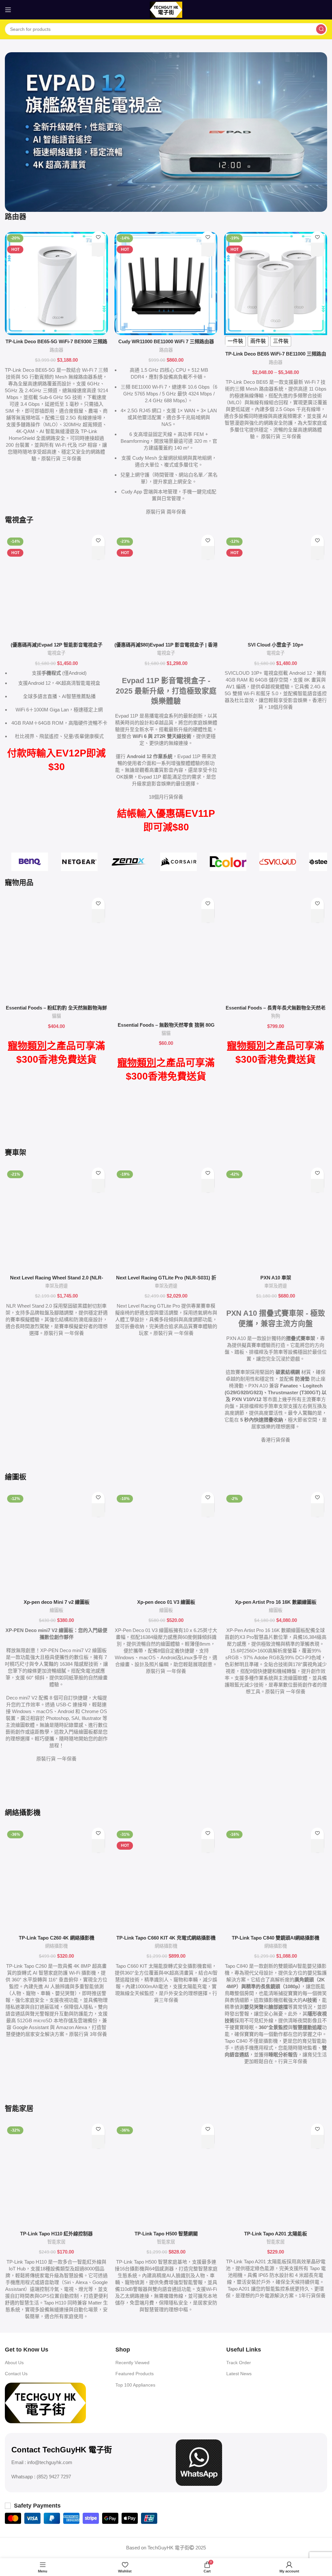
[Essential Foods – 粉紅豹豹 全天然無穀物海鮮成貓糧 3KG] (56, 950)
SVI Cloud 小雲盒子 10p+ (276, 645)
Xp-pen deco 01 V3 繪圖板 (166, 1602)
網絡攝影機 (56, 1946)
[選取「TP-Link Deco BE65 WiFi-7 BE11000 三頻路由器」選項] (317, 249)
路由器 (56, 350)
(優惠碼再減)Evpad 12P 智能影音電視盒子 (57, 645)
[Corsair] (178, 862)
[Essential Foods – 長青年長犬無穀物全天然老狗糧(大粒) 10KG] (276, 950)
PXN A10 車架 (276, 1278)
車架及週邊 (56, 1286)
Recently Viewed (132, 2363)
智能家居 (56, 2242)
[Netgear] (79, 862)
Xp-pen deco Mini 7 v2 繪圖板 (57, 1602)
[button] (98, 249)
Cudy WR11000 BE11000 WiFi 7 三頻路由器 (166, 341)
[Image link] (45, 2402)
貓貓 (56, 1016)
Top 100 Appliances (135, 2385)
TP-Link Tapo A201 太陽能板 (276, 2234)
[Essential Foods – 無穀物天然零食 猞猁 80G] (166, 958)
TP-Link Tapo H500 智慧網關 (166, 2234)
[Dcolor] (228, 862)
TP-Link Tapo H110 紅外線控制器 (56, 2234)
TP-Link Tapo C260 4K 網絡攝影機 (57, 1938)
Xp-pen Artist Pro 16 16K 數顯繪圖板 (276, 1602)
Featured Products (135, 2374)
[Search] (321, 29)
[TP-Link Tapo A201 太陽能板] (276, 2176)
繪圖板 (56, 1610)
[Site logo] (166, 9)
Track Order (239, 2363)
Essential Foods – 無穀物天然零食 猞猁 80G (166, 1025)
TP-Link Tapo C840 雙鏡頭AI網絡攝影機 (276, 1938)
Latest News (239, 2374)
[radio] (235, 341)
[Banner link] (166, 132)
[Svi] (278, 862)
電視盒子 (56, 653)
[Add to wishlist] (98, 237)
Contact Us (16, 2374)
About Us (14, 2363)
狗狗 (276, 1016)
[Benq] (30, 862)
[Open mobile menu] (8, 10)
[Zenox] (129, 862)
